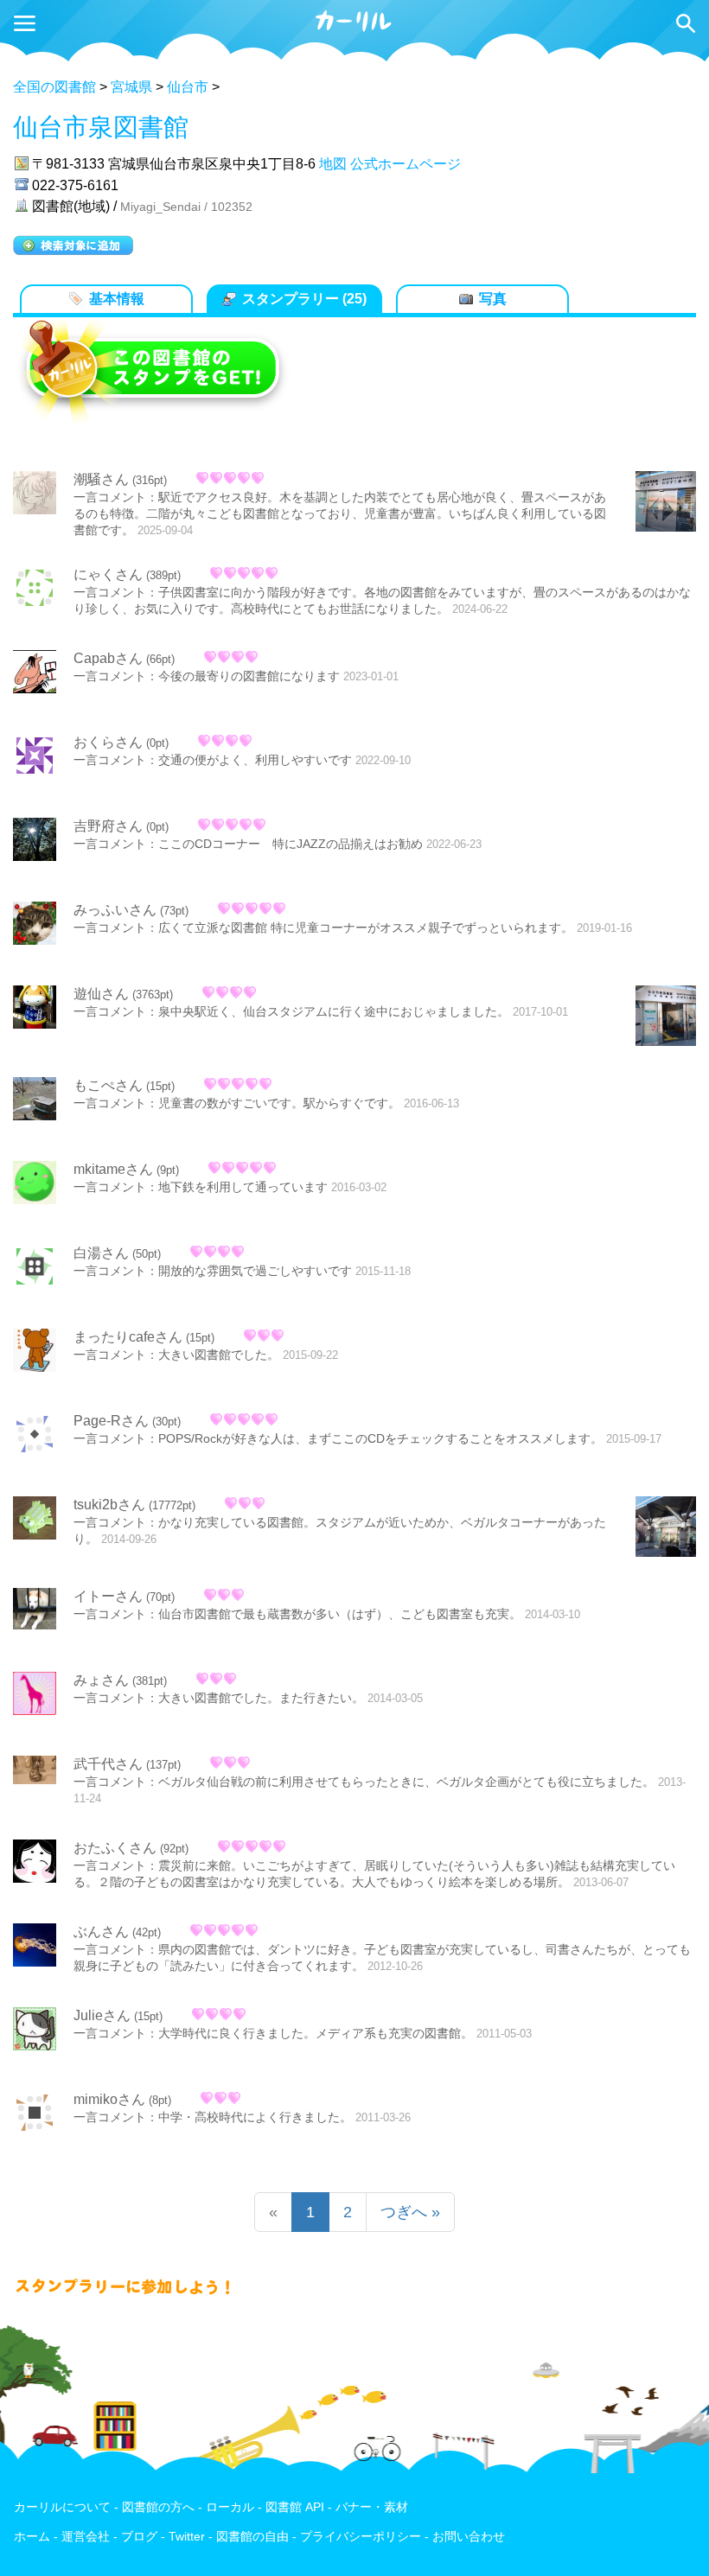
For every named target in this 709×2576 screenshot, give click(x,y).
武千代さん (108, 1764)
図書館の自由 (252, 2537)
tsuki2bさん (109, 1505)
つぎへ (410, 2212)
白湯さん (101, 1253)
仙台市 (188, 87)
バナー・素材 (372, 2507)
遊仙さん (101, 994)
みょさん (101, 1680)
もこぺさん (108, 1085)
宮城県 (131, 87)
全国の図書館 (54, 87)
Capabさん (108, 658)
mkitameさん (113, 1169)
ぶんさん (101, 1932)
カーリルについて (62, 2507)
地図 (333, 164)
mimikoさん (109, 2099)
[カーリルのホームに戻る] (354, 29)
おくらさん (108, 742)
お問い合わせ (469, 2537)
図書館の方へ (158, 2507)
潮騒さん (101, 479)
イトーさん (108, 1596)
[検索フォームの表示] (686, 23)
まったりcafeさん (128, 1337)
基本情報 (117, 299)
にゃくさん (108, 574)
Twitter (187, 2537)
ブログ (139, 2537)
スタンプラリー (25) (304, 299)
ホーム (32, 2537)
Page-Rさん (111, 1421)
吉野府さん (108, 826)
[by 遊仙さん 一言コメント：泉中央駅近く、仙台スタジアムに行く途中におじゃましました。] (666, 1017)
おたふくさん (115, 1848)
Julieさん (102, 2015)
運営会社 (86, 2537)
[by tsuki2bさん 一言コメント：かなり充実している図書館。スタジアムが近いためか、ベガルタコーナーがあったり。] (666, 1528)
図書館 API (295, 2507)
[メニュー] (25, 23)
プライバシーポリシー (361, 2537)
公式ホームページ (406, 164)
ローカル (230, 2507)
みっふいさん (115, 910)
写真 (493, 299)
